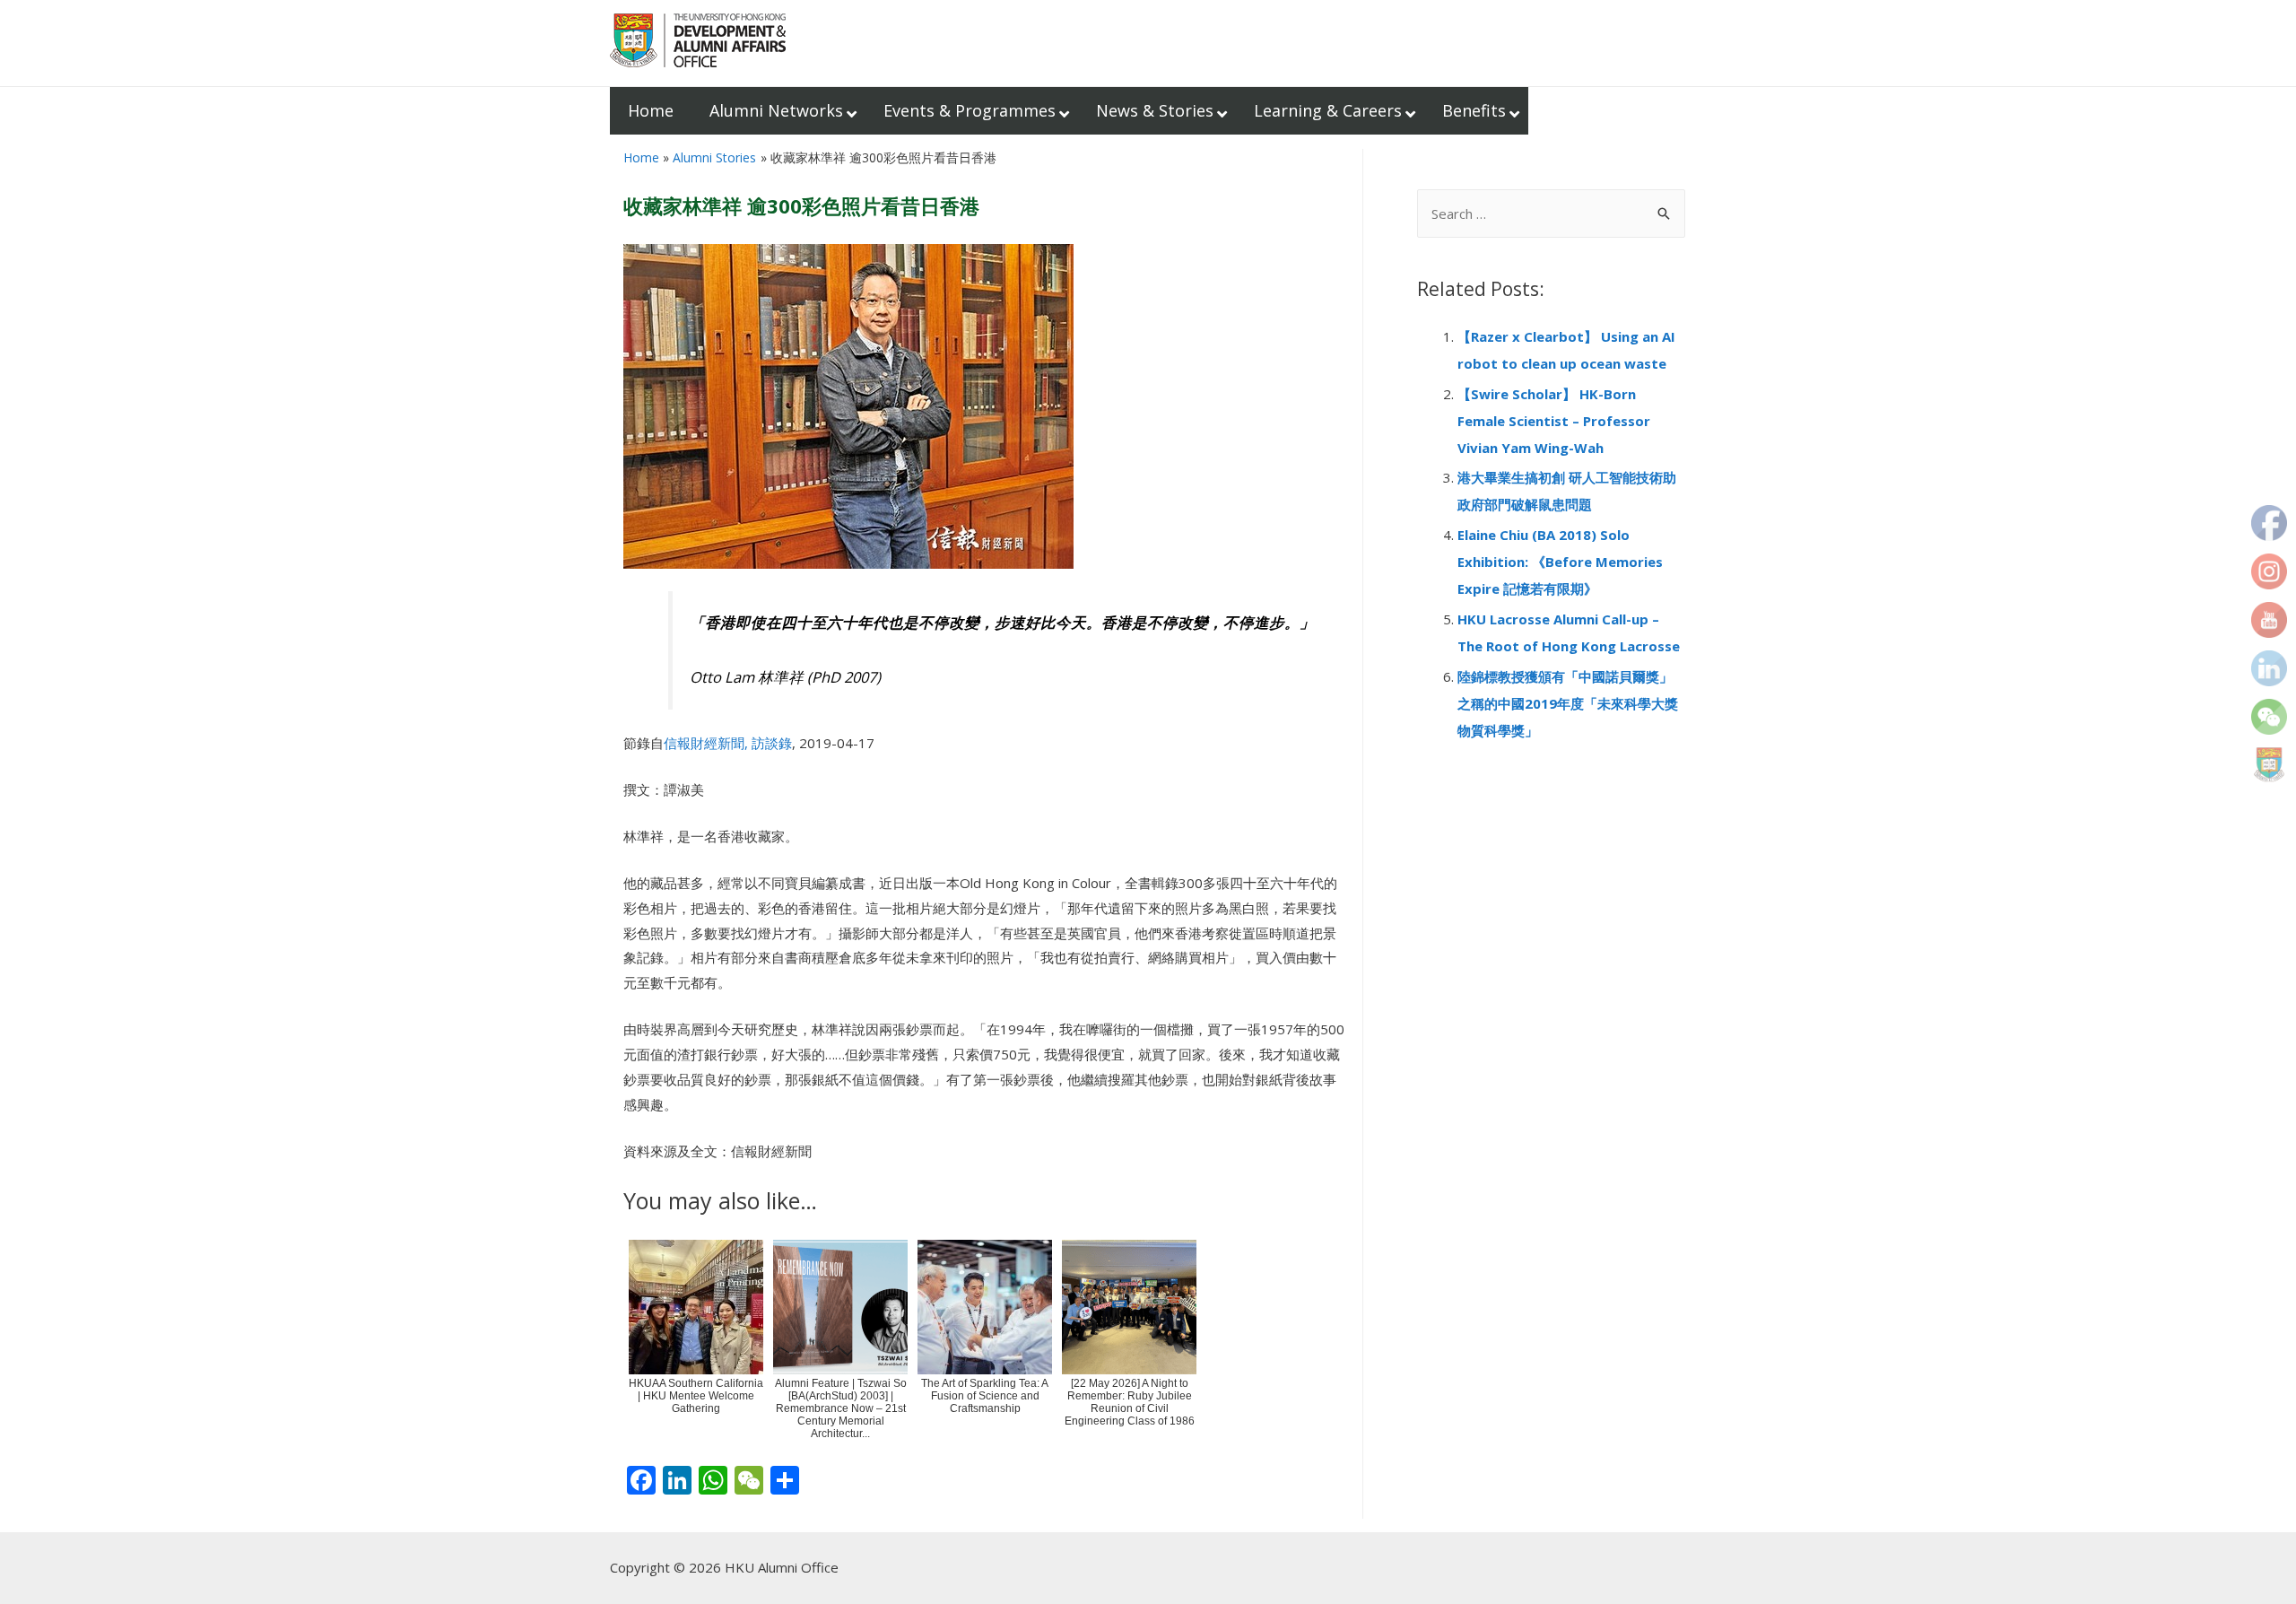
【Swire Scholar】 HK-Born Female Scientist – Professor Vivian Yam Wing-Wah (1554, 421)
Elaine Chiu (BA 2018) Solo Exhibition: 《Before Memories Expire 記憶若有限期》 (1560, 562)
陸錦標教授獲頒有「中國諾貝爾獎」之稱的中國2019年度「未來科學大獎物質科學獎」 (1568, 703)
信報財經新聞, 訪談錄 (728, 743)
